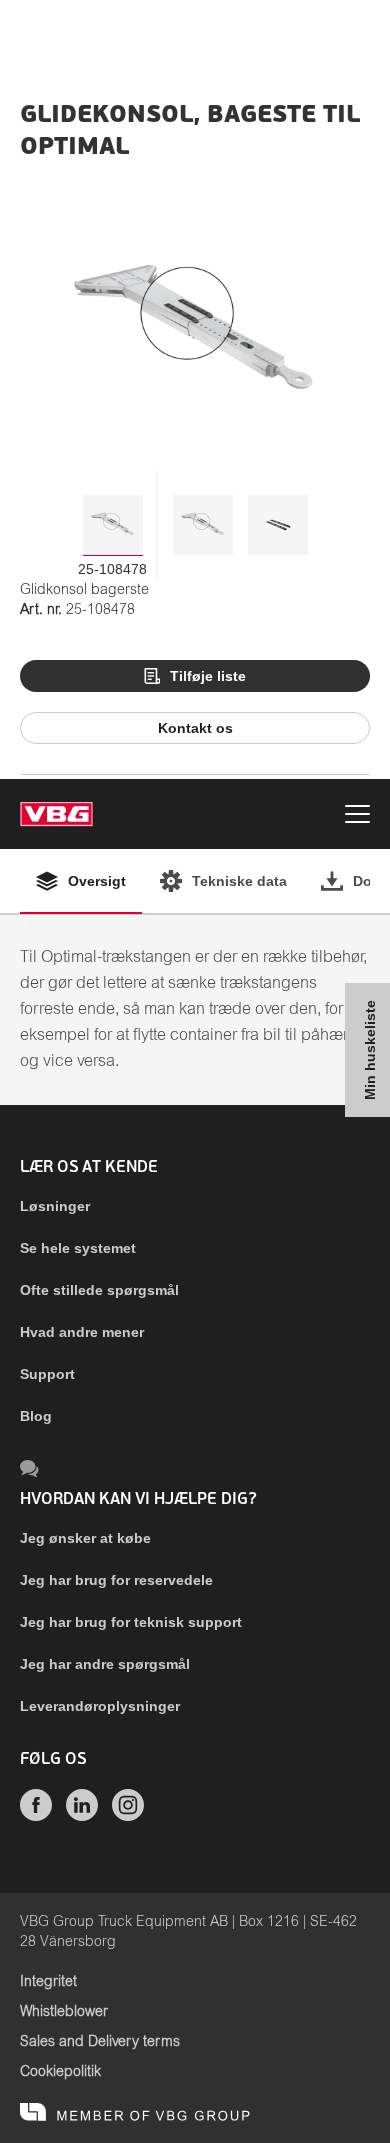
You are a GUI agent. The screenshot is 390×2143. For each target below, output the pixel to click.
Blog (36, 1416)
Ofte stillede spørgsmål (99, 1290)
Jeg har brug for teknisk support (131, 1622)
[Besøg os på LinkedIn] (82, 1816)
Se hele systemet (78, 1248)
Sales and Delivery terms (100, 2042)
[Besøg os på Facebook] (36, 1816)
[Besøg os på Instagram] (128, 1816)
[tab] (113, 525)
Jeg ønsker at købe (85, 1538)
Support (47, 1374)
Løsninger (55, 1206)
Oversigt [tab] (97, 881)
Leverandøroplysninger (100, 1706)
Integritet (48, 1982)
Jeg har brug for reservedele (116, 1580)
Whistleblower (64, 2012)
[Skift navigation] (357, 817)
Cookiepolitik (60, 2072)
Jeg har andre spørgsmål (105, 1664)
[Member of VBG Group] (135, 2113)
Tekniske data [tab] (239, 881)
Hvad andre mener (82, 1332)
